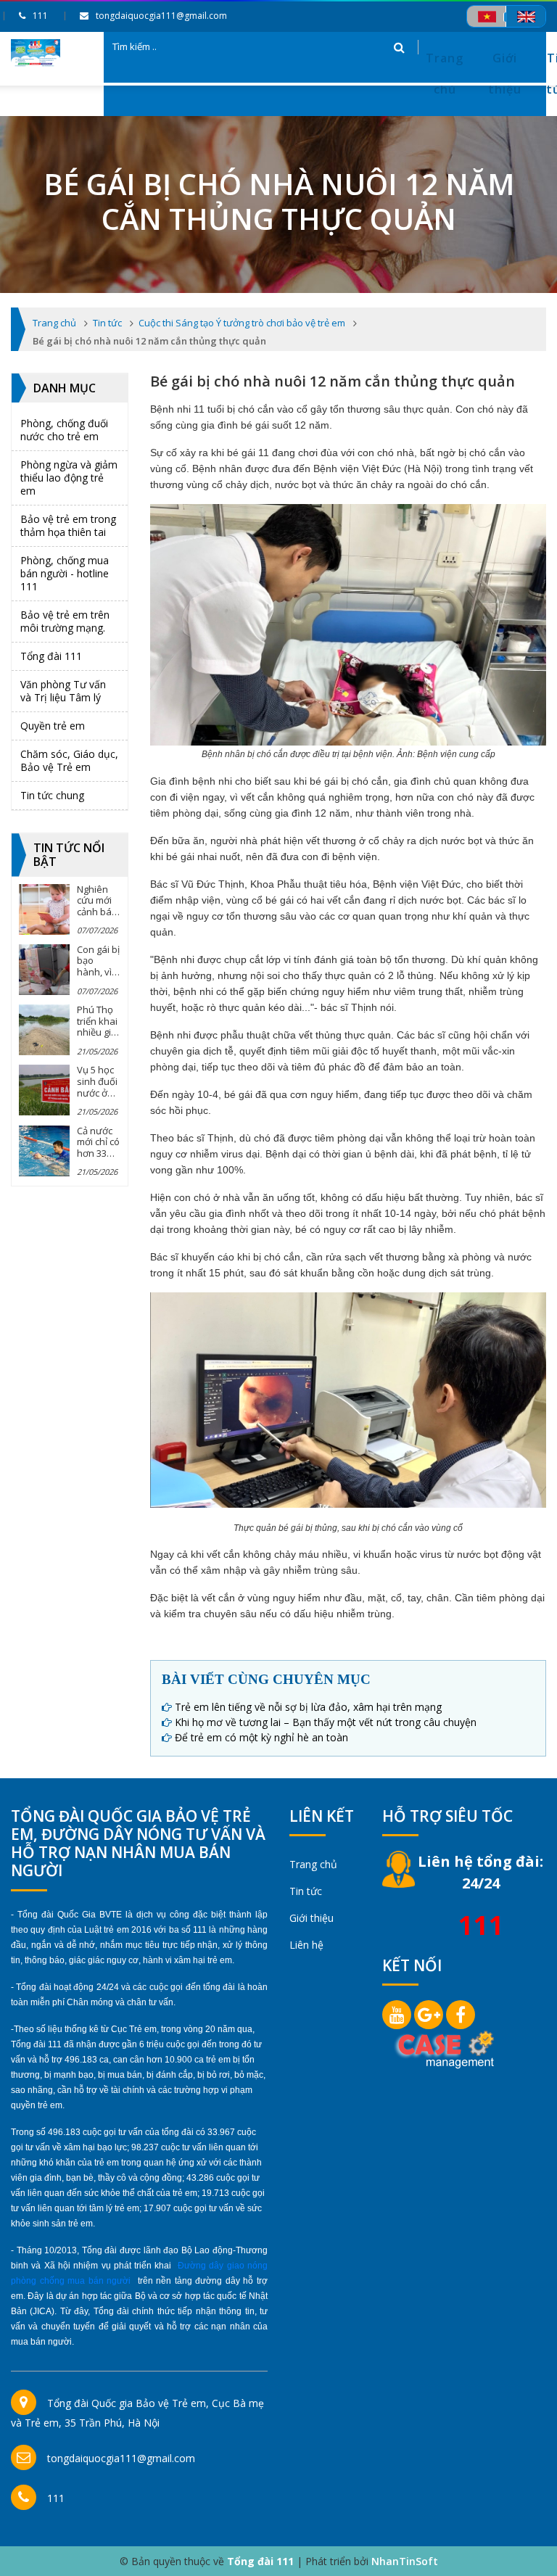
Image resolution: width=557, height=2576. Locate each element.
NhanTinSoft (405, 2561)
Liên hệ (306, 1945)
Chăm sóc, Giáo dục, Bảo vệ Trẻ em (69, 760)
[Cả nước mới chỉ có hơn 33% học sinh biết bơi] (44, 1151)
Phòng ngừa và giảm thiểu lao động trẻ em (69, 478)
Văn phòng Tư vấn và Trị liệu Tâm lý (63, 691)
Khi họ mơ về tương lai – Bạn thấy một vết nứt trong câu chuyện (326, 1722)
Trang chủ (445, 74)
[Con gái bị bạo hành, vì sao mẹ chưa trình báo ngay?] (44, 970)
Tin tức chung (52, 795)
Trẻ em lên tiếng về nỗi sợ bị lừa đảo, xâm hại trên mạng (308, 1707)
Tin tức (306, 1891)
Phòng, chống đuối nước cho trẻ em (64, 430)
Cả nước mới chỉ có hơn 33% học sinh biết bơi (98, 1153)
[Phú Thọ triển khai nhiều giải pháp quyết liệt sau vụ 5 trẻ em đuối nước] (44, 1030)
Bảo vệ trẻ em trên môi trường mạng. (65, 621)
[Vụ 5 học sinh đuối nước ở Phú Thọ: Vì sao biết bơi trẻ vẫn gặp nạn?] (44, 1090)
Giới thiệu (505, 74)
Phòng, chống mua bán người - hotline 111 (65, 573)
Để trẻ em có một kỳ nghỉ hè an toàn (261, 1737)
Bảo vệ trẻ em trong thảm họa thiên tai (68, 525)
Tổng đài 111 (51, 656)
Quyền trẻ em (53, 726)
